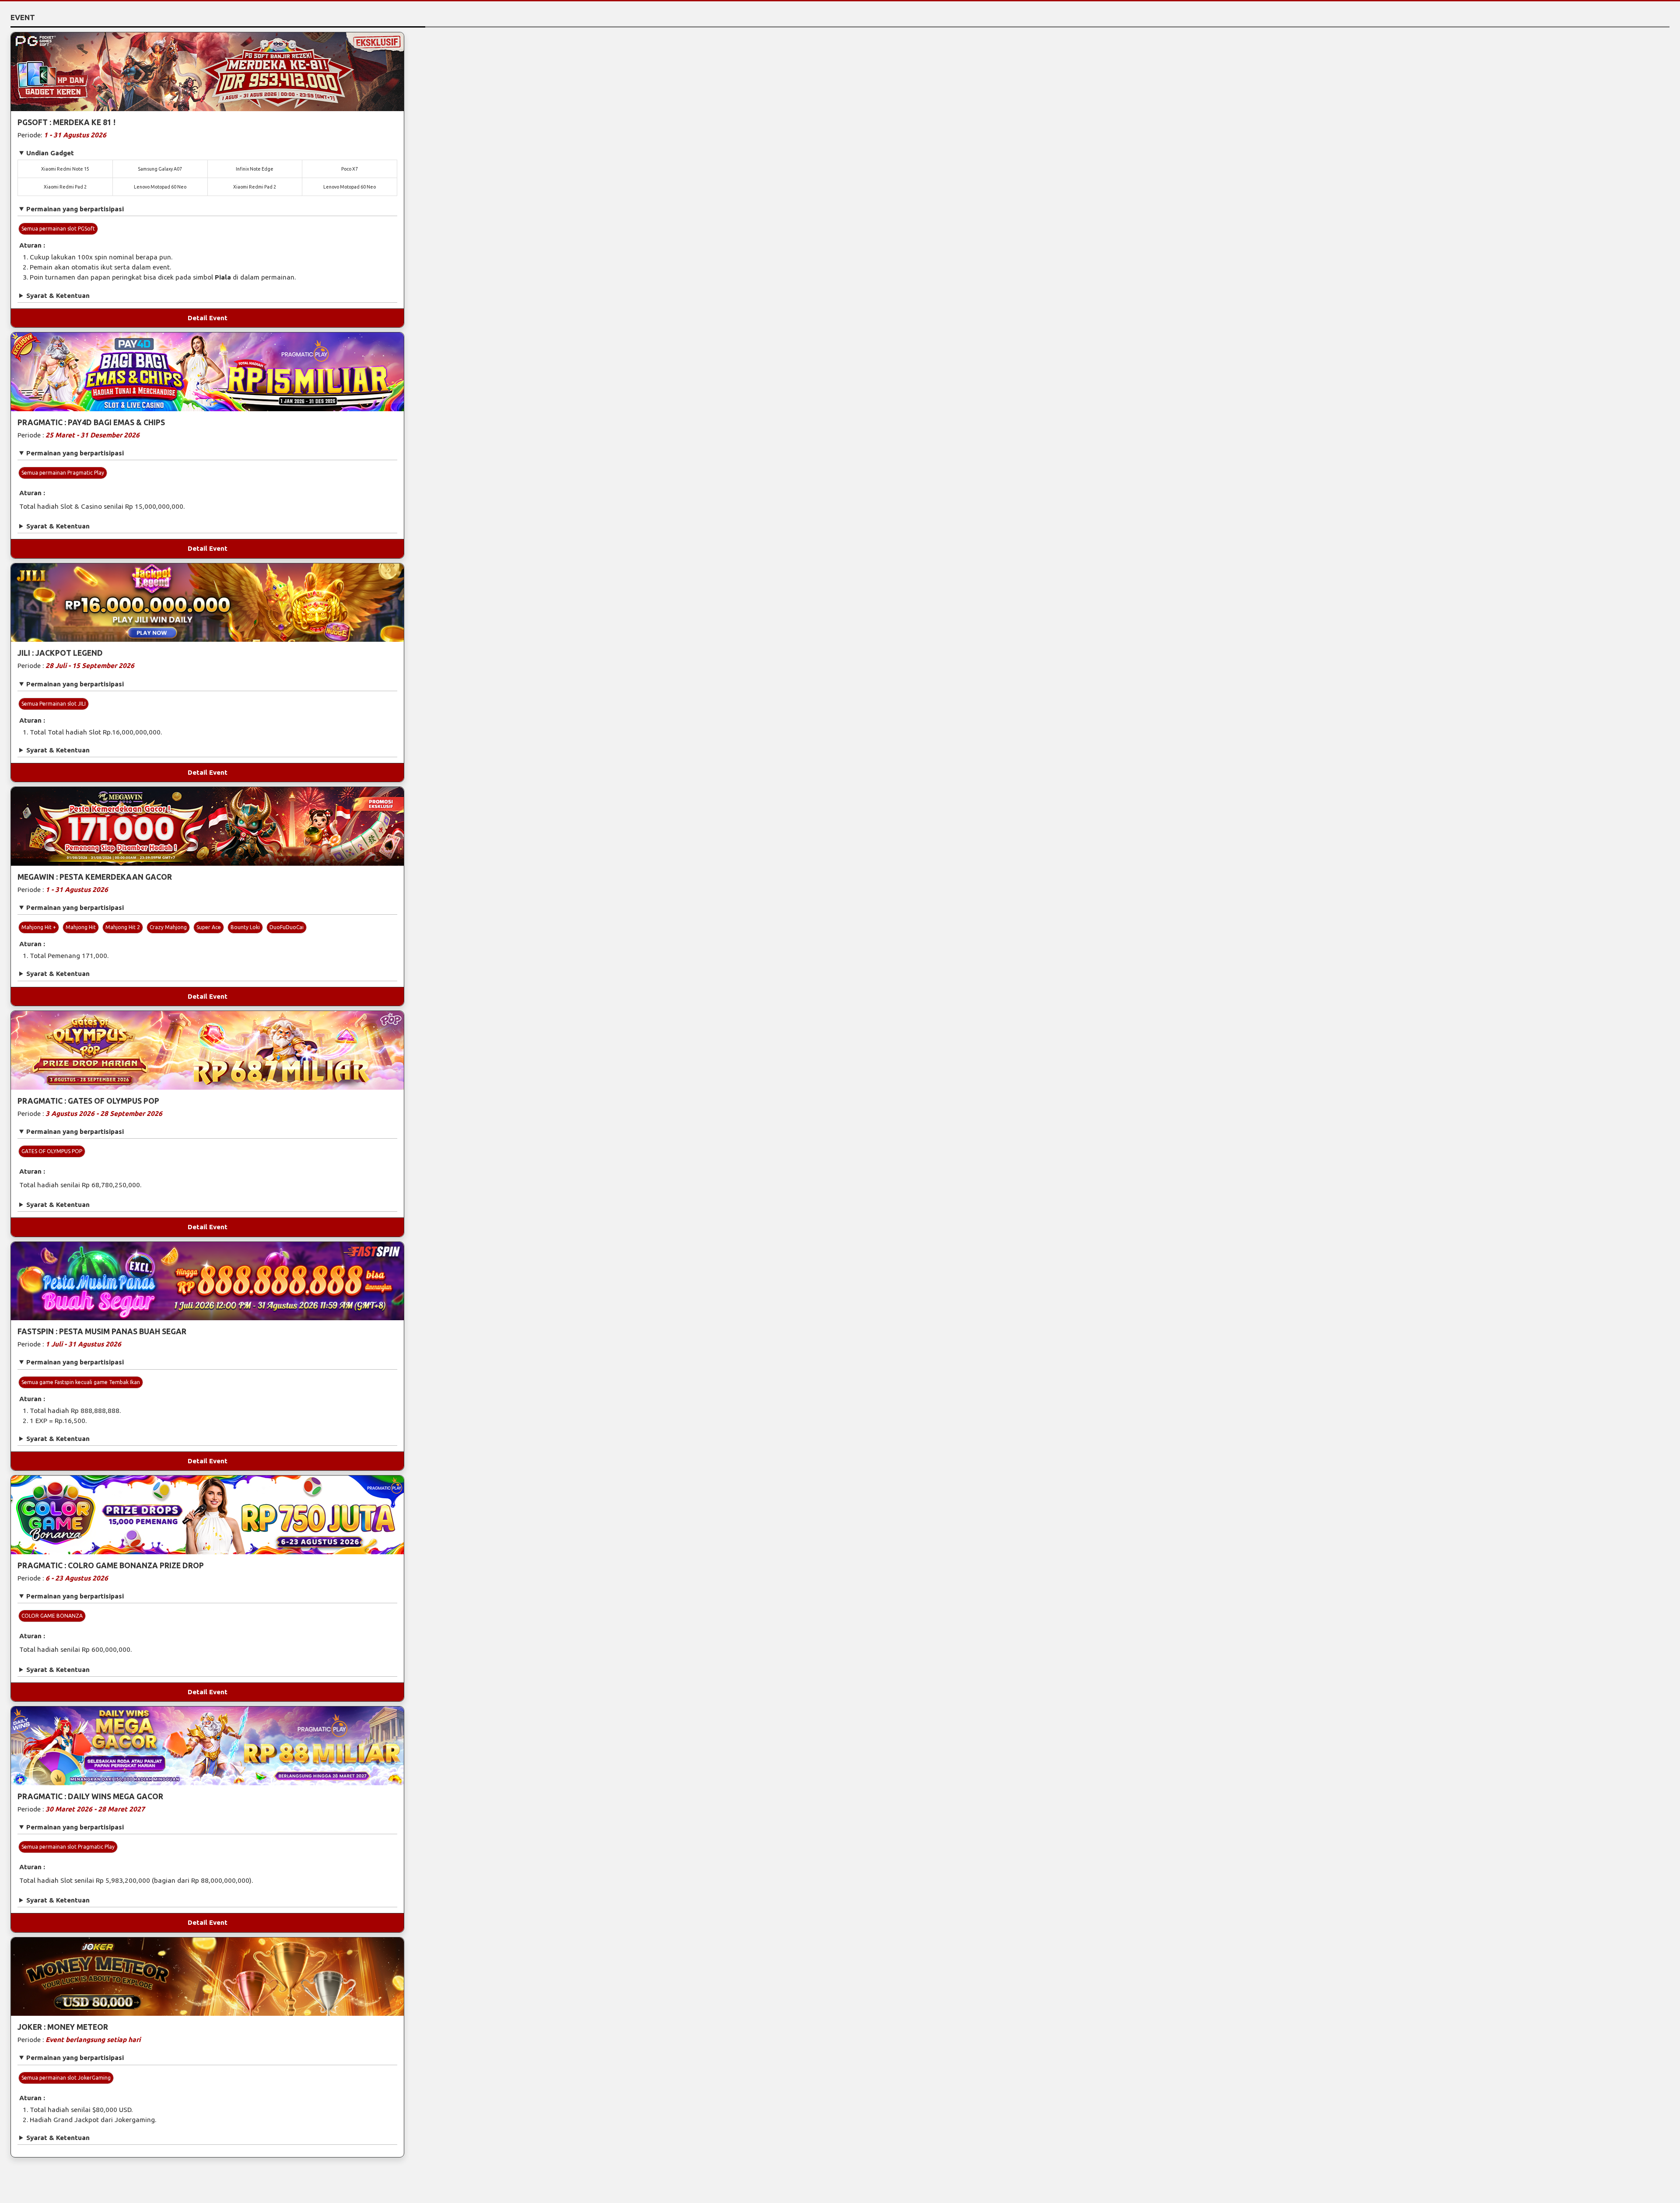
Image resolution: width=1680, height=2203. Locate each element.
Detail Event (208, 318)
